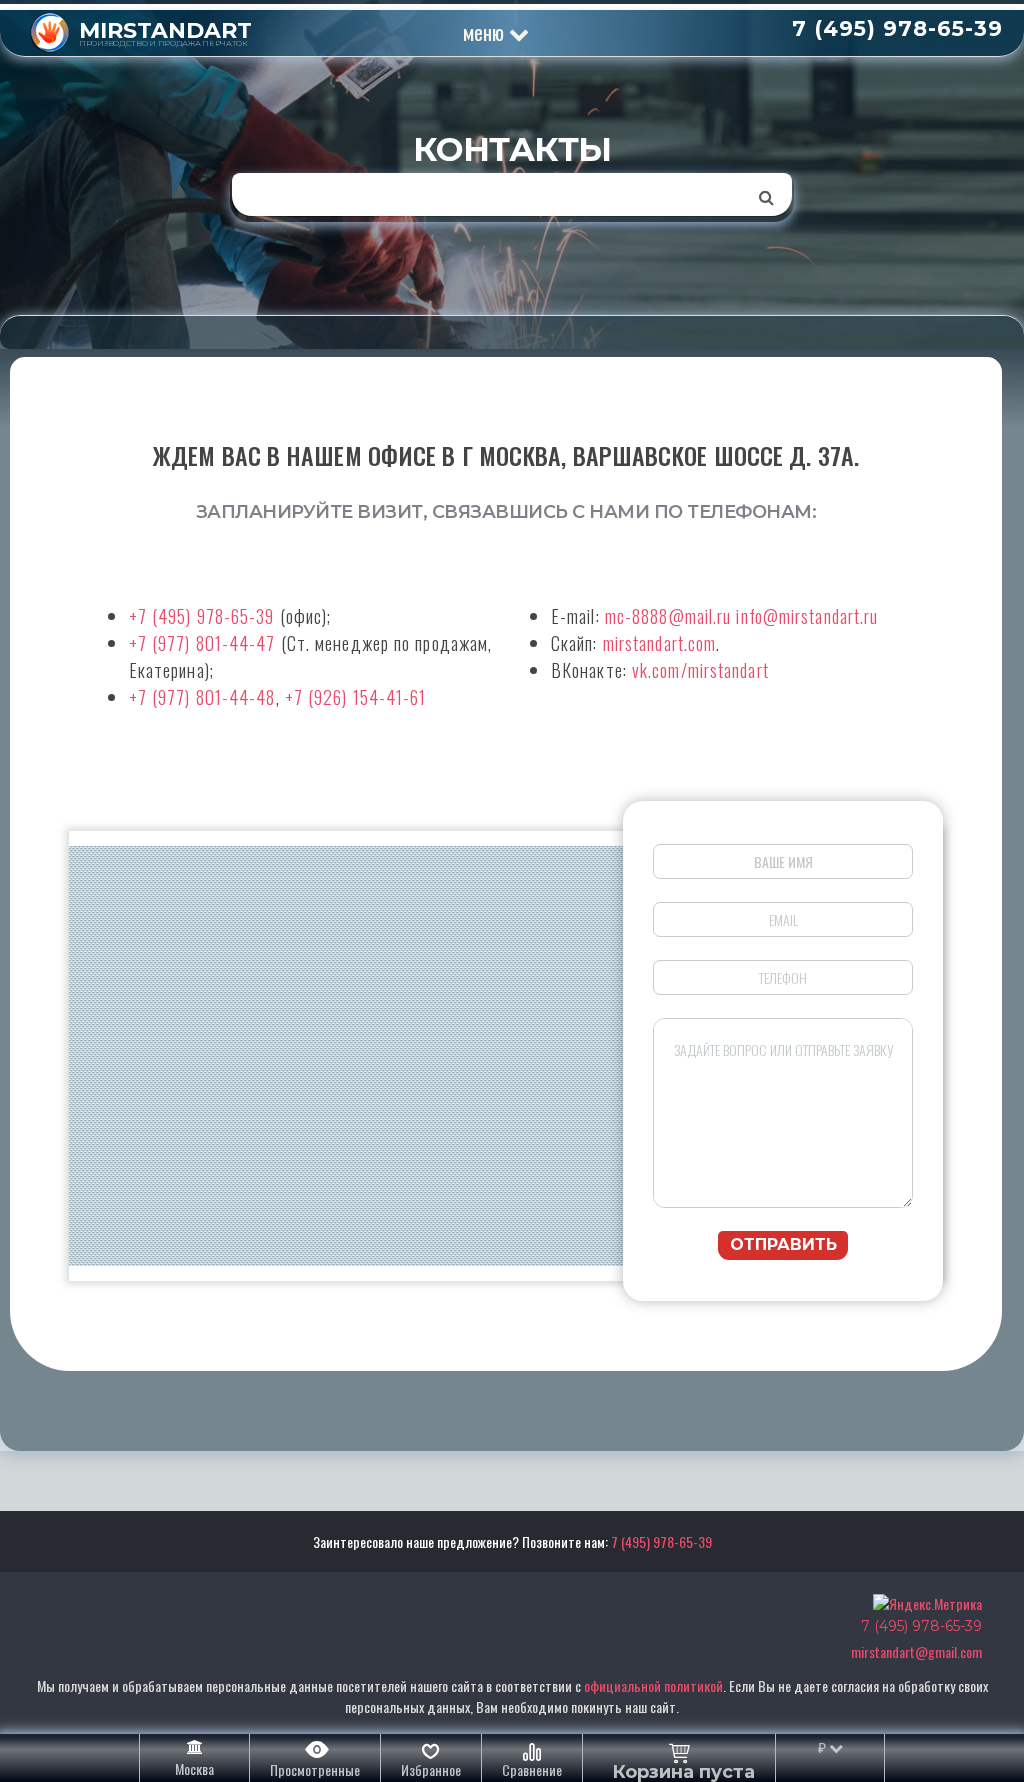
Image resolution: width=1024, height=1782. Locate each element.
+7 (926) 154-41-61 (356, 697)
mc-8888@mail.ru (668, 616)
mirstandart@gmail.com (916, 1651)
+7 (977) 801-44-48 (202, 697)
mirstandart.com (660, 643)
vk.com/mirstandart (700, 670)
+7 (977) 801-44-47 (202, 643)
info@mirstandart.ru (807, 616)
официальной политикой (653, 1685)
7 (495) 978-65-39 (661, 1541)
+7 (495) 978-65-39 (202, 616)
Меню (486, 32)
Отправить (783, 1244)
